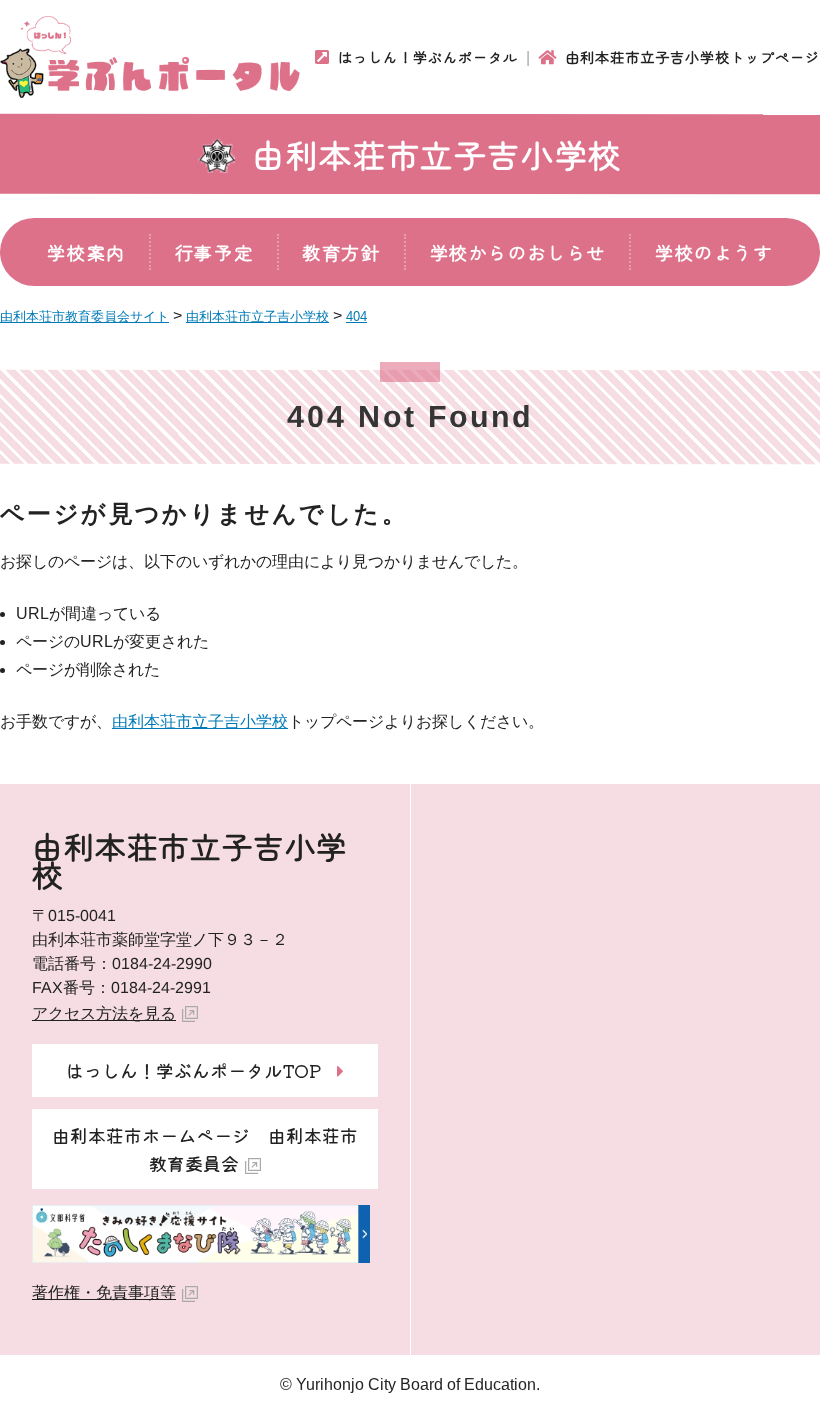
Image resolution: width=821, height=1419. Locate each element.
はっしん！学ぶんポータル (428, 57)
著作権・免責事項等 (104, 1292)
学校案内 (86, 252)
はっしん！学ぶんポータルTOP (193, 1070)
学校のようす (714, 252)
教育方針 (341, 252)
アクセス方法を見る (104, 1013)
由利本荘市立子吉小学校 (437, 154)
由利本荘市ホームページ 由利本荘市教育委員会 (205, 1149)
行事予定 (214, 252)
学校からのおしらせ (518, 252)
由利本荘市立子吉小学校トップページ (692, 57)
